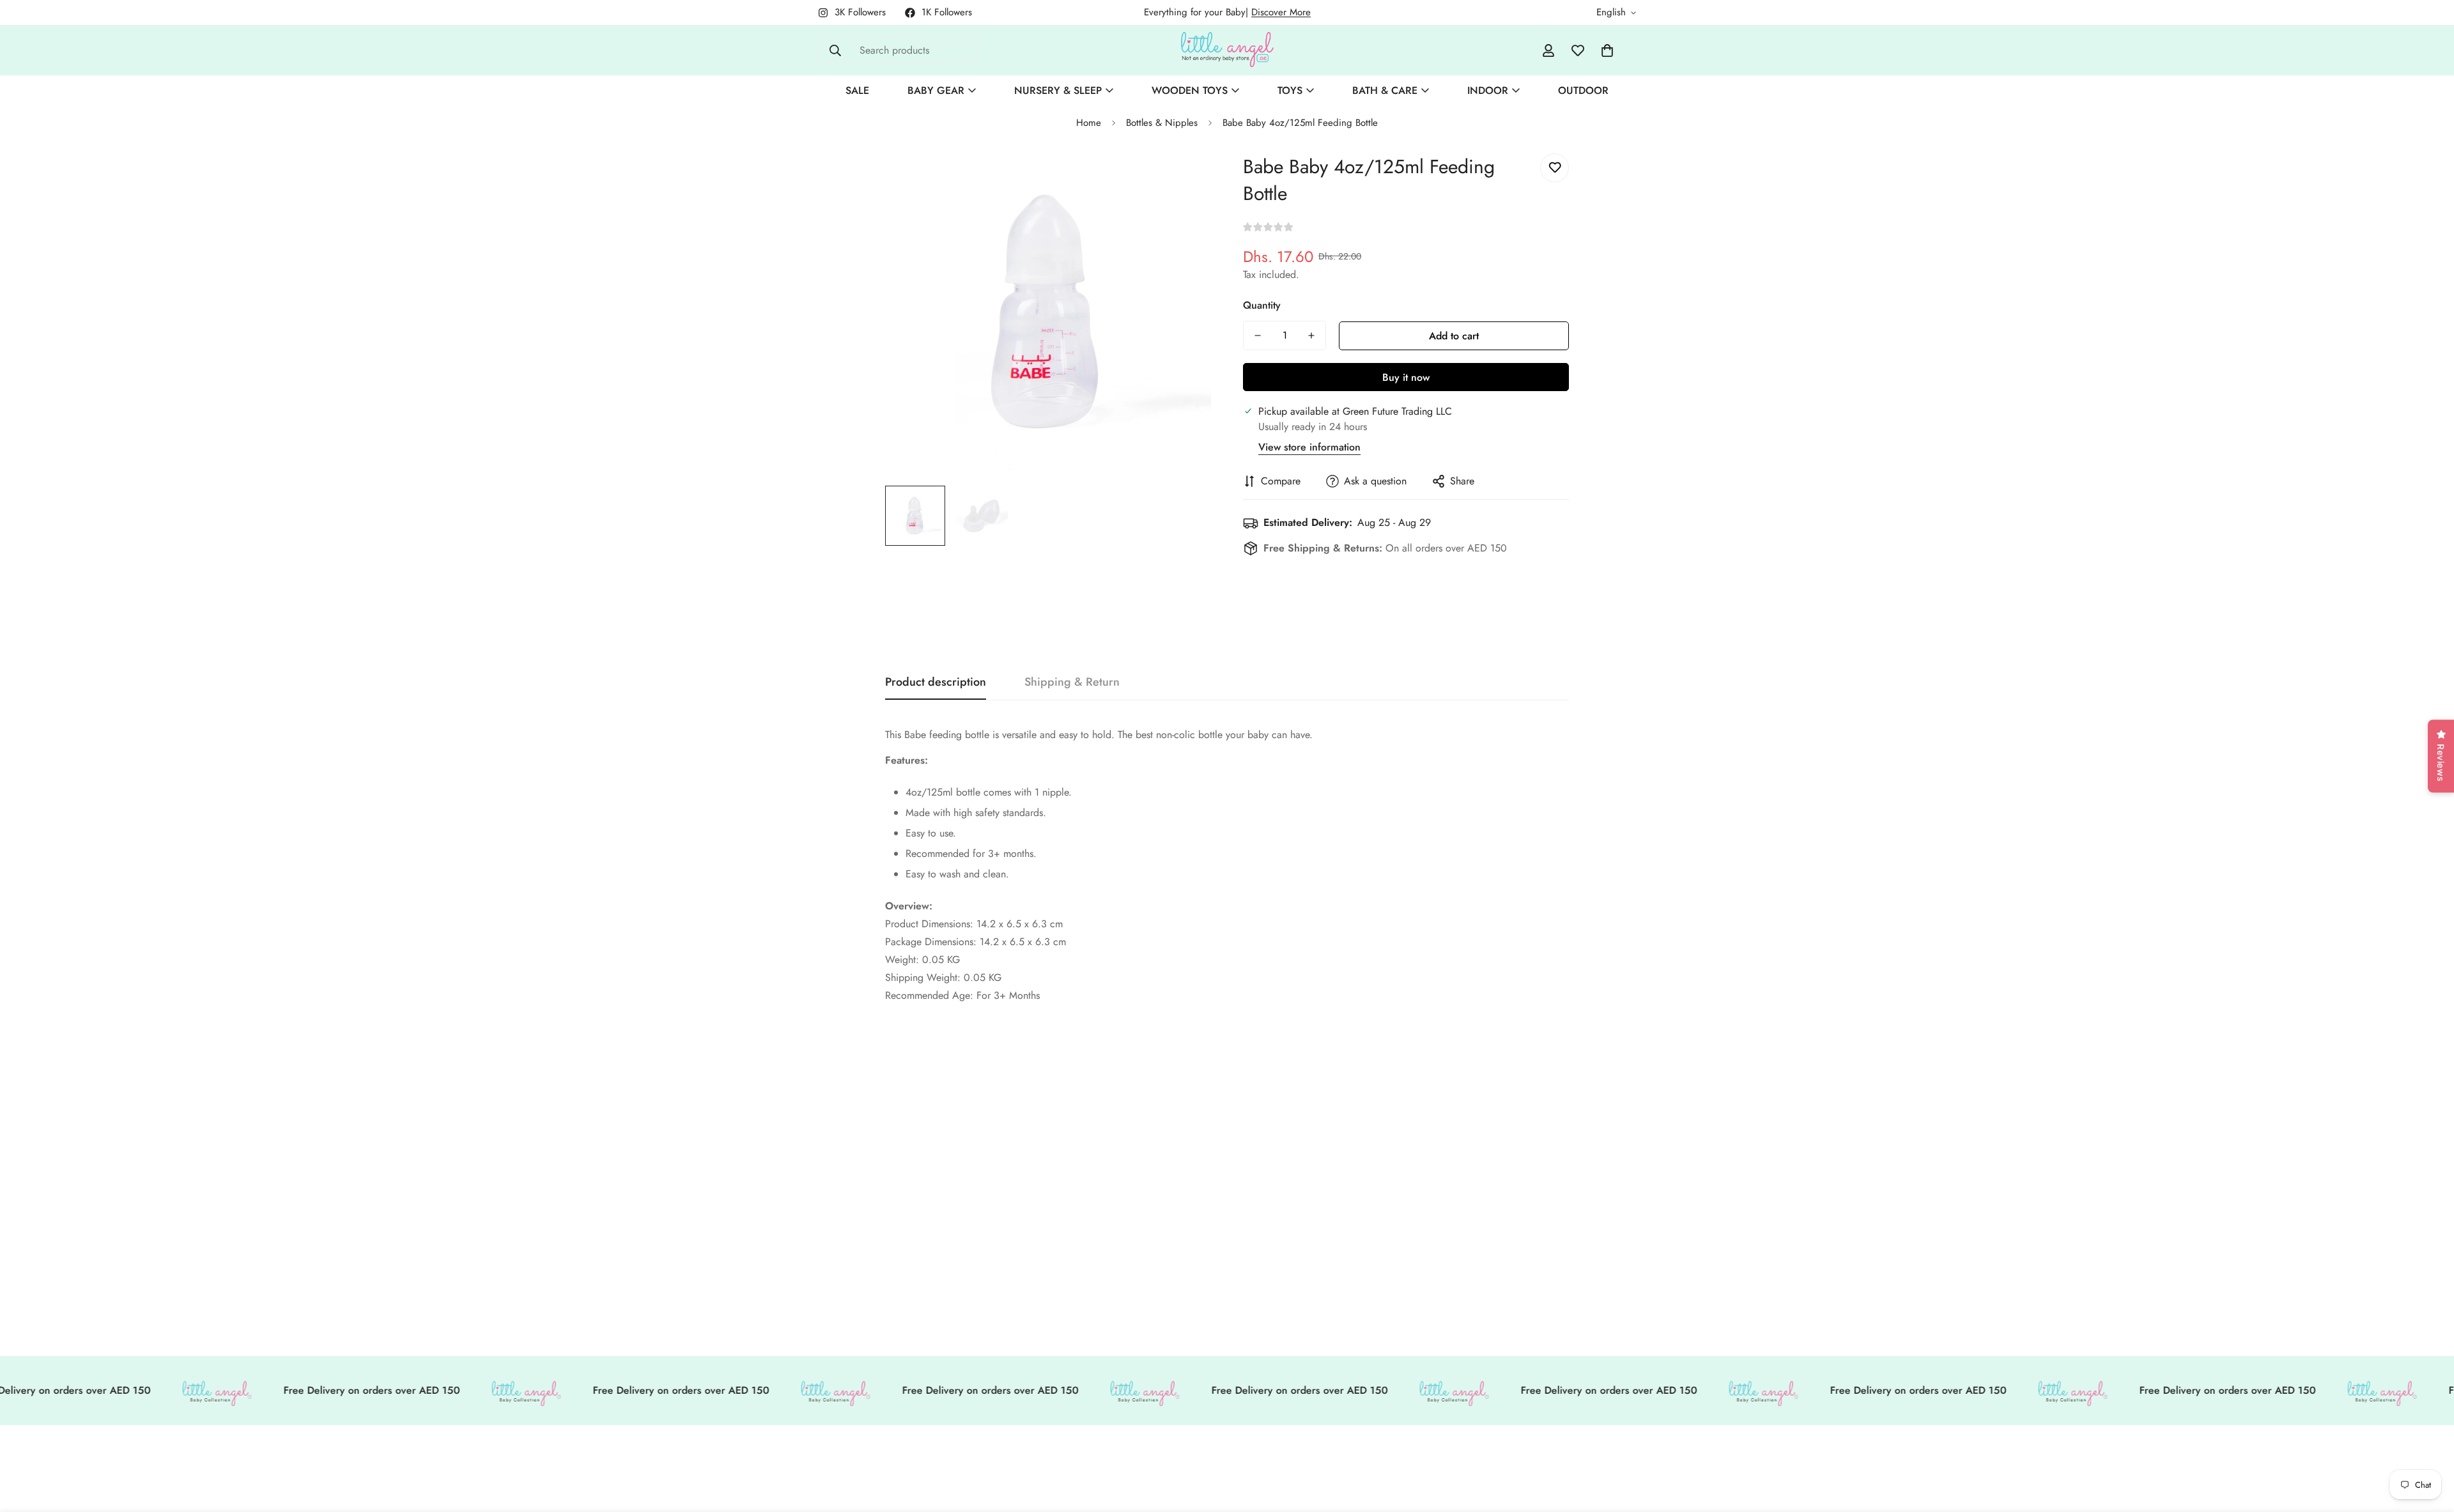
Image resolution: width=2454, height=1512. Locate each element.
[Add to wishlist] (1555, 168)
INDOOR (1488, 90)
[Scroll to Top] (2429, 1442)
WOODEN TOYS (1190, 90)
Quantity (1262, 305)
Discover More (1281, 12)
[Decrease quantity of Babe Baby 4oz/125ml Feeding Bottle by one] (1258, 336)
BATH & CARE (1385, 90)
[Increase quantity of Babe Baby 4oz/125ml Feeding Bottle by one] (1311, 336)
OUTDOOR (1583, 90)
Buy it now (1406, 377)
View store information (1309, 447)
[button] (1607, 50)
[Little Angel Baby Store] (1227, 50)
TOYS (1290, 90)
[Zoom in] (1184, 177)
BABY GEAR (936, 90)
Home (1089, 123)
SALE (857, 90)
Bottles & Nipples (1162, 123)
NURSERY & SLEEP (1058, 90)
